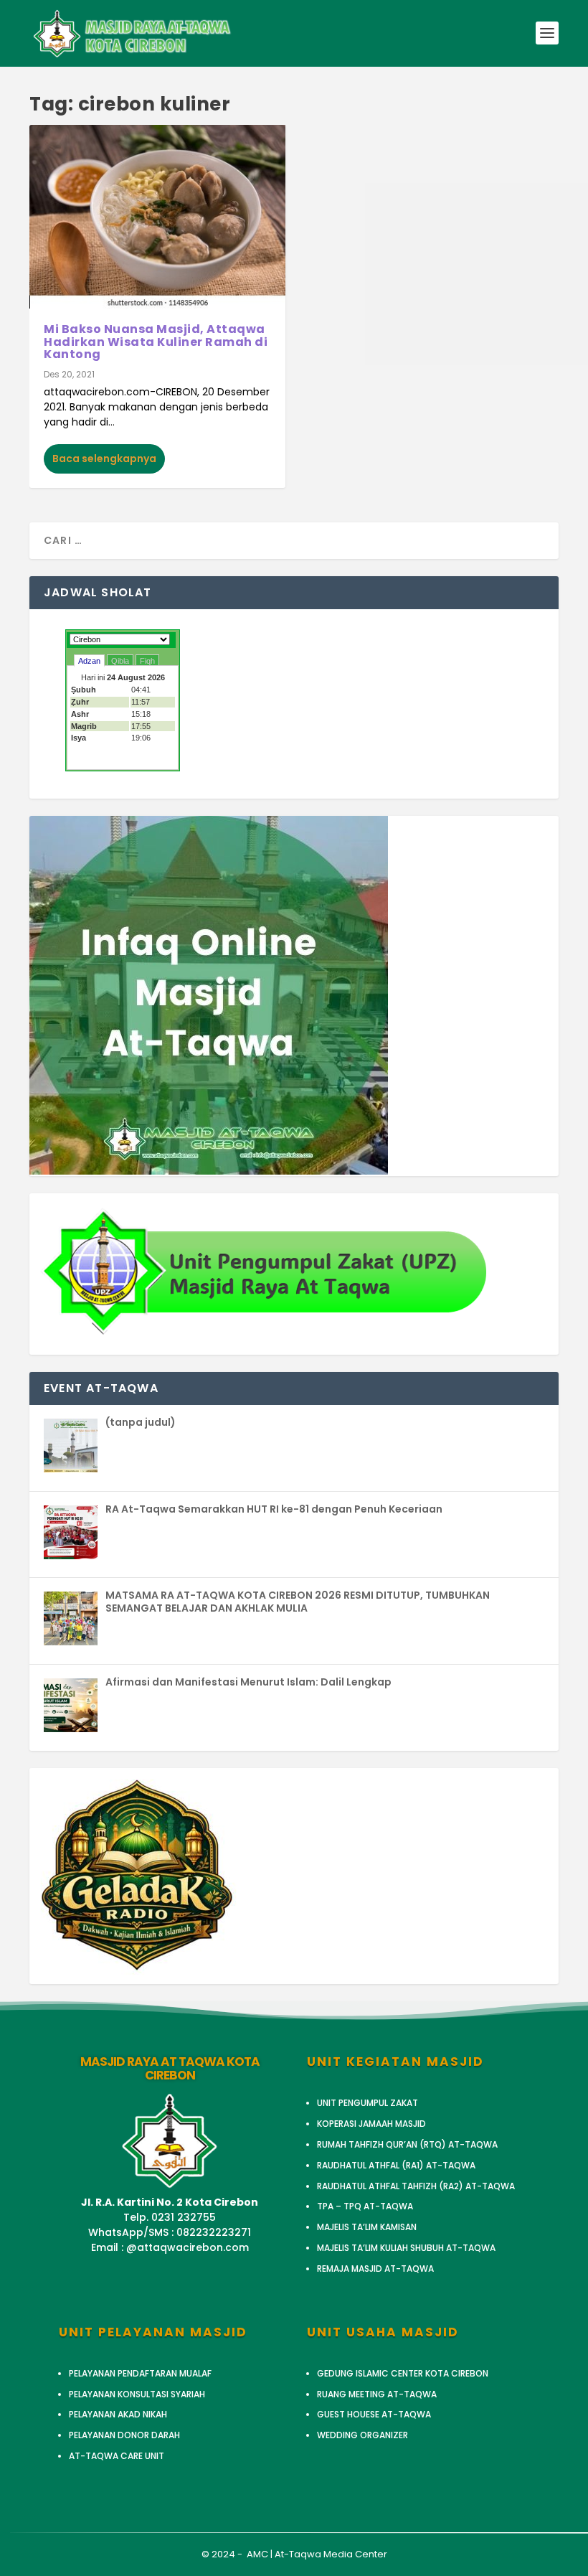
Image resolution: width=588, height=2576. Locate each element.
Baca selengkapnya (104, 459)
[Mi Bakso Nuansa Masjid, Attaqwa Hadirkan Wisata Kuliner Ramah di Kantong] (157, 217)
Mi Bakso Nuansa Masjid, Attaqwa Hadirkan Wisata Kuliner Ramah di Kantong (156, 342)
